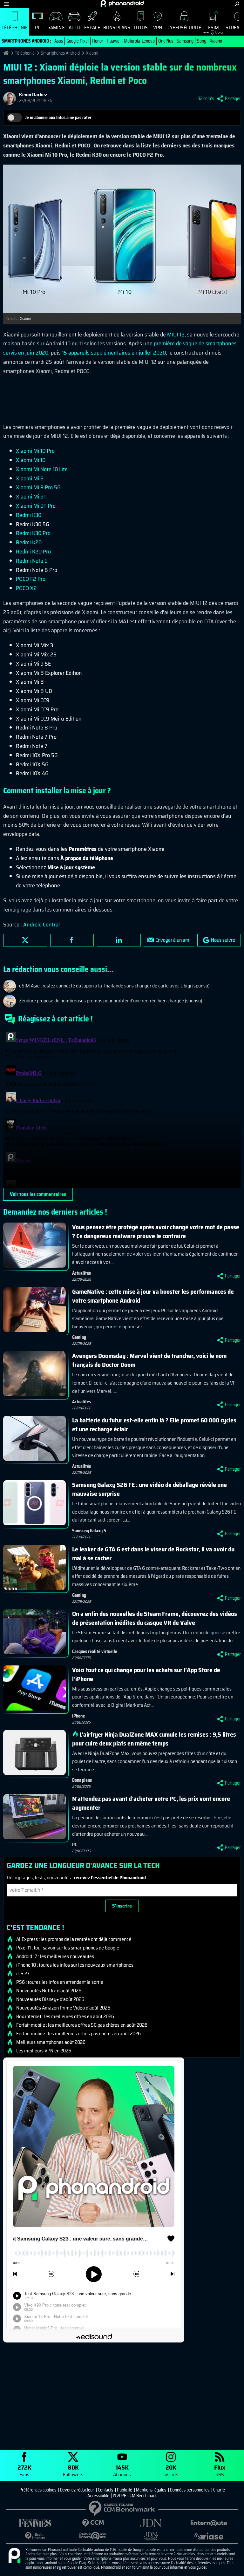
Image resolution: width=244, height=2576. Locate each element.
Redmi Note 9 (32, 561)
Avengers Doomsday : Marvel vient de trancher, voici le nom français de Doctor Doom (149, 1360)
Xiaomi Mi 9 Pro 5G (38, 487)
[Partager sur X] (25, 940)
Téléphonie (15, 27)
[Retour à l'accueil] (122, 3)
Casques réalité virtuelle (95, 1651)
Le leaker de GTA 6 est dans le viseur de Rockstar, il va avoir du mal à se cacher (153, 1554)
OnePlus (166, 41)
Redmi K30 (29, 515)
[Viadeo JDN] (151, 2536)
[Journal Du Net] (151, 2523)
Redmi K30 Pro (33, 533)
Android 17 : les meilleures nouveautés (55, 1956)
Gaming (56, 27)
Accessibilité (98, 2496)
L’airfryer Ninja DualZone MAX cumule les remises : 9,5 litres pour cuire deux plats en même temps (154, 1739)
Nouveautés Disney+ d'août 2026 (50, 1999)
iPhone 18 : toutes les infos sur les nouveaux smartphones (75, 1965)
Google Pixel (78, 41)
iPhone (78, 1716)
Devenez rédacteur (77, 2490)
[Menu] (7, 4)
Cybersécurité (184, 27)
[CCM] (93, 2523)
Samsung (185, 41)
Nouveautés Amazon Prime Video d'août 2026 (63, 2008)
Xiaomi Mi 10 (31, 460)
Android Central (41, 925)
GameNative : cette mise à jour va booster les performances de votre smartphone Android (153, 1296)
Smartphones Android (60, 53)
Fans (24, 2470)
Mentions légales (151, 2490)
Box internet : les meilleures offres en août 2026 (65, 2017)
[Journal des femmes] (35, 2523)
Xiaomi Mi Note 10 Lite (42, 469)
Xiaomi (216, 41)
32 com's (206, 98)
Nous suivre (223, 940)
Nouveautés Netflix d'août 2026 (49, 1991)
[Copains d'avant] (93, 2536)
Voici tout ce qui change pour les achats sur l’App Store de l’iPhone (146, 1674)
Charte (219, 2490)
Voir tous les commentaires (38, 1194)
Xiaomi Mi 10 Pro (35, 451)
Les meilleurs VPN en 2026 (44, 2051)
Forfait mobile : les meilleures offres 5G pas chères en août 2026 (82, 2025)
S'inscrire (122, 1906)
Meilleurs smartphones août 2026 (51, 2042)
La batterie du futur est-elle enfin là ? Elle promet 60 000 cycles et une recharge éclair (154, 1425)
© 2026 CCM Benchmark (135, 2496)
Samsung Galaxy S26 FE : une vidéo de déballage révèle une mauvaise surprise (149, 1489)
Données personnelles (190, 2490)
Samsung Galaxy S (89, 1531)
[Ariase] (209, 2536)
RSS (220, 2470)
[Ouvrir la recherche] (237, 4)
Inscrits (171, 2470)
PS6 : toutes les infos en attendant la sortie (60, 1982)
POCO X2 (26, 588)
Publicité (125, 2490)
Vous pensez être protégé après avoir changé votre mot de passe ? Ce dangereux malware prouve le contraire (156, 1231)
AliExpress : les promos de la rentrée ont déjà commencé (74, 1939)
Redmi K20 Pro (33, 552)
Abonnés (122, 2470)
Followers (73, 2470)
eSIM (211, 29)
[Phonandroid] (14, 2556)
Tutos (141, 27)
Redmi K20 (29, 542)
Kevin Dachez (33, 95)
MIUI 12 (176, 335)
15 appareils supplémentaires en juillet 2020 (114, 353)
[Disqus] (122, 1108)
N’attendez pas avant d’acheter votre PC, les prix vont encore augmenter (151, 1803)
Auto (75, 27)
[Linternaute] (209, 2523)
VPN (158, 27)
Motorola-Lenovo (139, 41)
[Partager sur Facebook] (72, 940)
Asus (59, 41)
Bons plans (117, 27)
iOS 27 (23, 1974)
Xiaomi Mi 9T (31, 497)
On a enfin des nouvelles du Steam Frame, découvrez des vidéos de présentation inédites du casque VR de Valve (155, 1618)
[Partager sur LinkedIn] (119, 940)
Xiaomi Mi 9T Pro (36, 506)
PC (38, 27)
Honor (98, 41)
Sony (202, 41)
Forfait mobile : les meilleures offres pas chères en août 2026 (78, 2034)
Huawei (114, 41)
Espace (92, 27)
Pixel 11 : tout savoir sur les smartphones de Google (68, 1948)
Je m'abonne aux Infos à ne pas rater (58, 118)
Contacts (105, 2490)
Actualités (81, 1273)
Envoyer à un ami (173, 940)
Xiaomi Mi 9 (30, 478)
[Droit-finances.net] (35, 2536)
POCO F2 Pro (31, 579)
